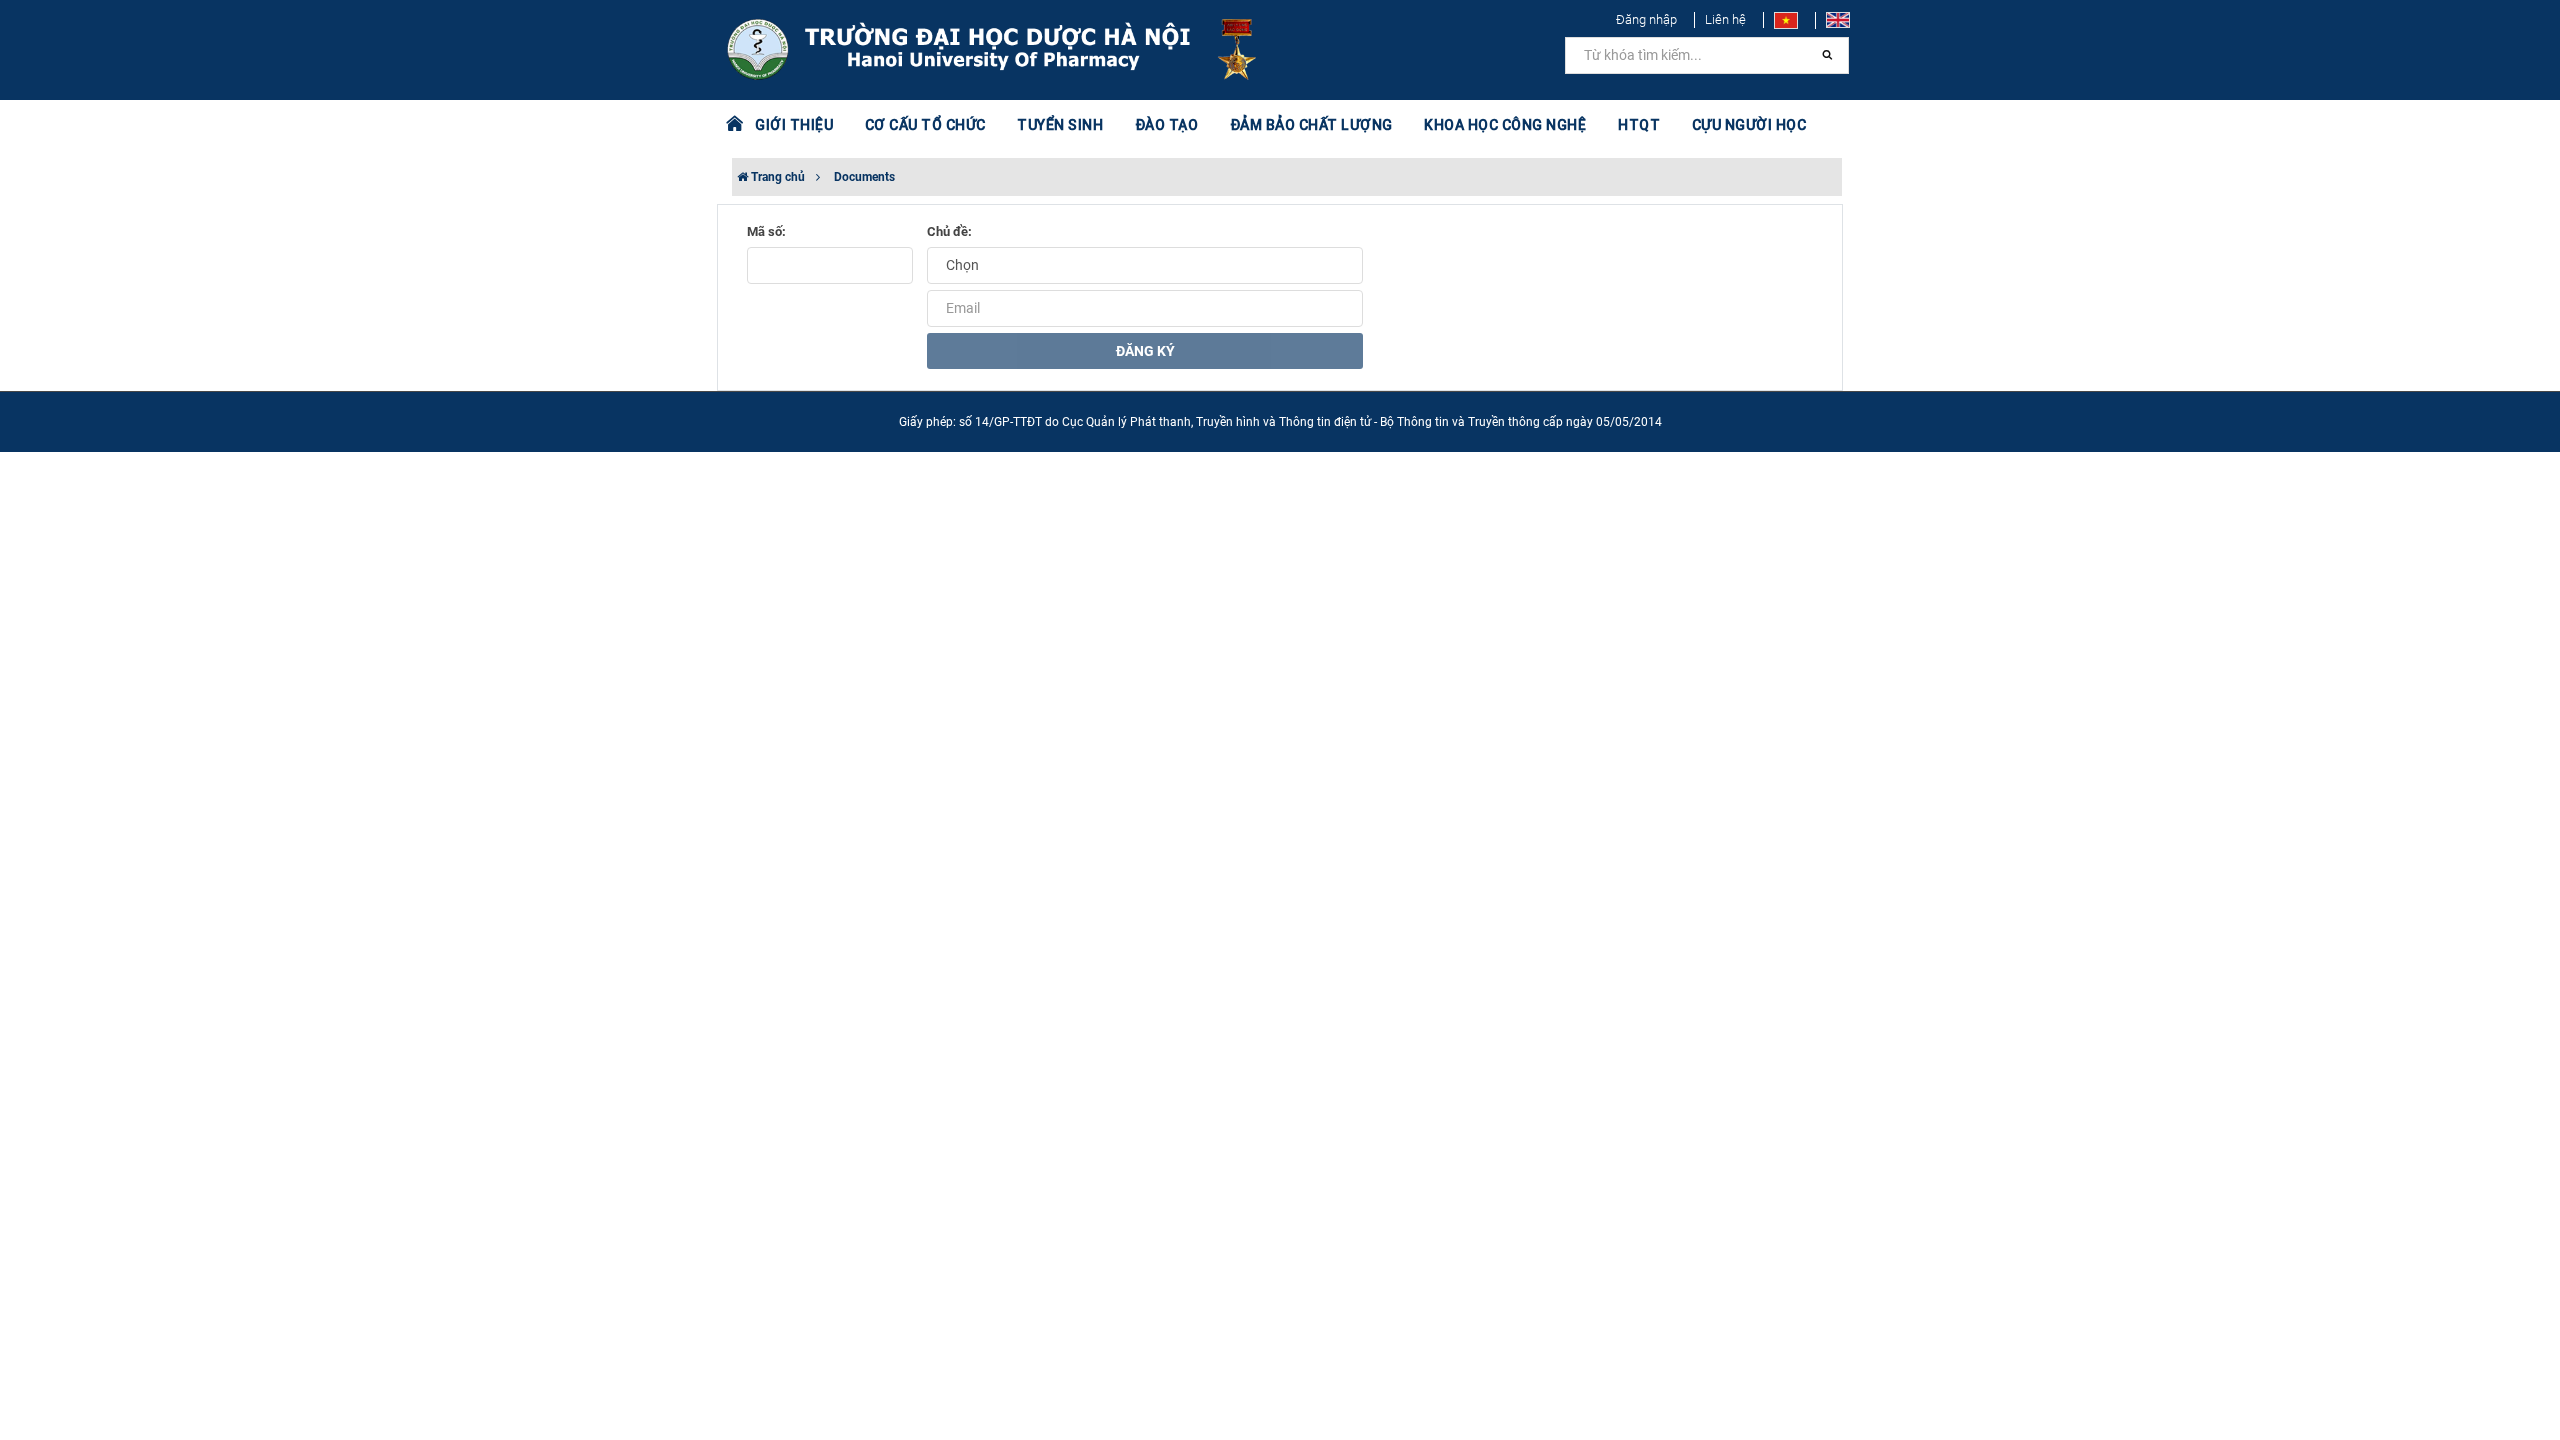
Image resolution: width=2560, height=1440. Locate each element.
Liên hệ (1725, 19)
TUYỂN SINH (1060, 125)
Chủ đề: (949, 231)
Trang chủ (776, 177)
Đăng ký (1145, 351)
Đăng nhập (1646, 19)
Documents (864, 177)
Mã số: (766, 231)
